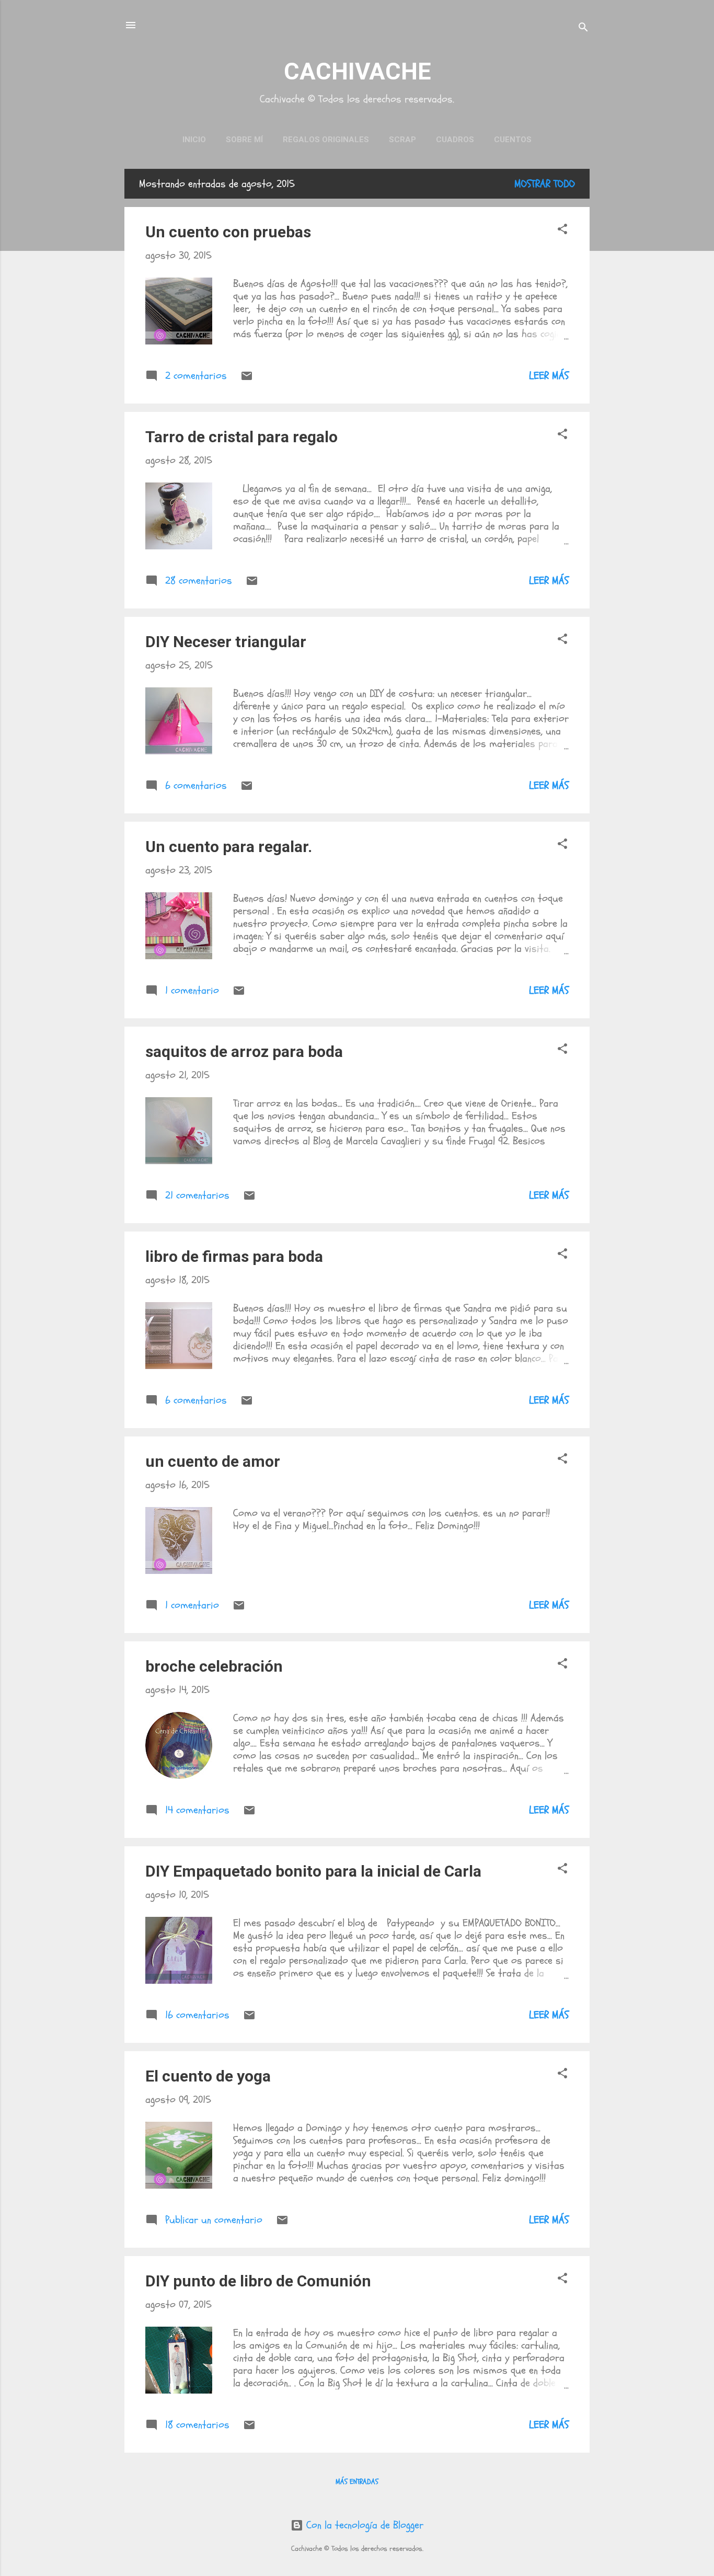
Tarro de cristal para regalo (241, 437)
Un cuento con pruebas (228, 232)
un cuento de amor (213, 1461)
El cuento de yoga (208, 2076)
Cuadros (455, 140)
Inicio (194, 140)
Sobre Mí (244, 140)
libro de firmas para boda (234, 1256)
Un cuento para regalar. (229, 847)
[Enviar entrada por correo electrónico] (247, 379)
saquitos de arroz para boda (244, 1051)
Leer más (549, 376)
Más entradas (357, 2482)
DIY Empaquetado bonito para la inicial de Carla (313, 1871)
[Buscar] (583, 28)
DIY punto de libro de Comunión (258, 2281)
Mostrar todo (545, 184)
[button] (562, 231)
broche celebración (214, 1666)
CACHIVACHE (357, 71)
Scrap (402, 140)
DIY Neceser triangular (226, 642)
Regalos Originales (326, 140)
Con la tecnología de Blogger (363, 2525)
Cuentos (513, 140)
